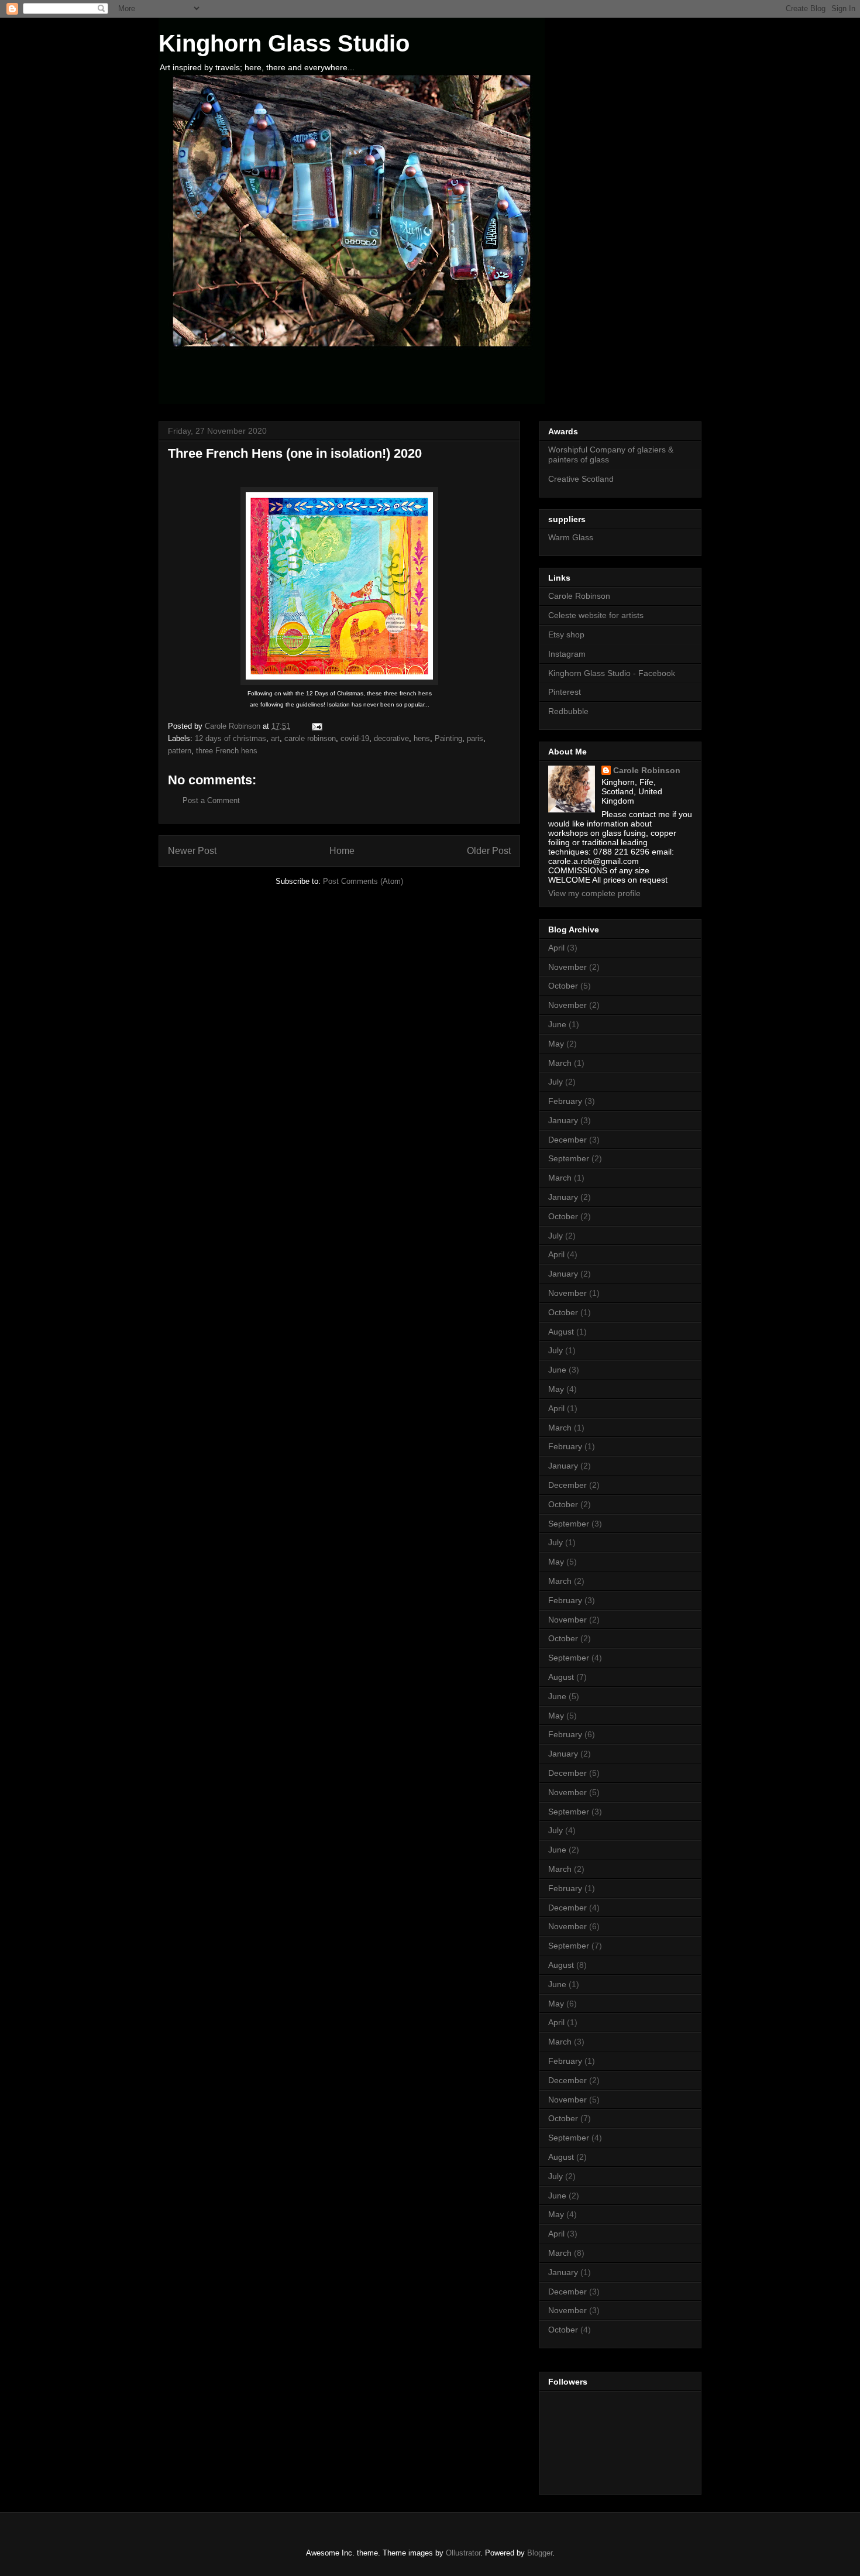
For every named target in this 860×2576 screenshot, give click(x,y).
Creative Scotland (581, 479)
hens (422, 738)
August (561, 1332)
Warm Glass (571, 537)
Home (342, 851)
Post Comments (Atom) (363, 881)
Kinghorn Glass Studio (284, 43)
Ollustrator (463, 2553)
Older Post (489, 851)
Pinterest (565, 692)
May (556, 1044)
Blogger (540, 2553)
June (557, 1024)
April (556, 948)
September (569, 1158)
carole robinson (310, 738)
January (563, 1120)
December (567, 1140)
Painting (448, 738)
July (555, 1082)
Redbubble (568, 711)
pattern (180, 751)
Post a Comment (211, 800)
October (563, 986)
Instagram (567, 654)
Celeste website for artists (596, 615)
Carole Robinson (579, 596)
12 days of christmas (231, 738)
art (275, 738)
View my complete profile (594, 893)
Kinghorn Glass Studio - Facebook (612, 673)
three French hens (227, 751)
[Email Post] (316, 726)
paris (475, 738)
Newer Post (192, 851)
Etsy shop (566, 634)
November (567, 967)
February (565, 1101)
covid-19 (355, 738)
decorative (391, 738)
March (560, 1063)
